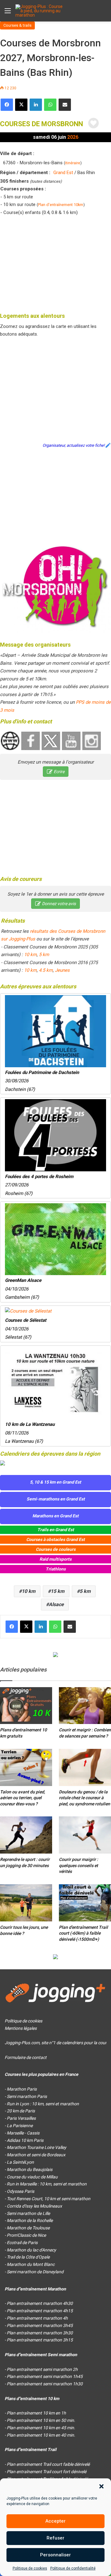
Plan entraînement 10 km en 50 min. (41, 2420)
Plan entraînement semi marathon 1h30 (45, 2384)
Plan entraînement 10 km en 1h (36, 2413)
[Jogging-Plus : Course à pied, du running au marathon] (40, 11)
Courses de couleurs (56, 1549)
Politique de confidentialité (73, 2568)
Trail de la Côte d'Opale (28, 2257)
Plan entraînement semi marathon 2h (42, 2369)
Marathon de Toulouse (28, 2228)
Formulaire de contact (26, 2057)
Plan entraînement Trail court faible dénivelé (48, 2464)
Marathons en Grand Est (55, 1516)
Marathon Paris (22, 2089)
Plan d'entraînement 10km (61, 205)
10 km (30, 955)
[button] (101, 2486)
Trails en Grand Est (56, 1530)
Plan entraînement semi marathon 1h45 (45, 2376)
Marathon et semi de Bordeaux (36, 2155)
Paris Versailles (21, 2118)
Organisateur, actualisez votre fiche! (74, 445)
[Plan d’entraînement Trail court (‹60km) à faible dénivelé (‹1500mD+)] (85, 1903)
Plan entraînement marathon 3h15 (40, 2340)
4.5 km (46, 970)
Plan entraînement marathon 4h (37, 2318)
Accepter (55, 2521)
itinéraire (73, 163)
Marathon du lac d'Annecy (31, 2250)
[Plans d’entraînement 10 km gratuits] (26, 1706)
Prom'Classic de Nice (26, 2235)
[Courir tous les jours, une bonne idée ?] (26, 1903)
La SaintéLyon (20, 2162)
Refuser (55, 2538)
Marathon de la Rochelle (30, 2220)
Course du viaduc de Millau (32, 2177)
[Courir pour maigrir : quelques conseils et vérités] (85, 1835)
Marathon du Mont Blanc (31, 2264)
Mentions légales (21, 2028)
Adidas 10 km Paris (25, 2140)
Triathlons (56, 1569)
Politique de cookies (30, 2568)
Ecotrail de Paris (22, 2243)
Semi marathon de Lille (28, 2213)
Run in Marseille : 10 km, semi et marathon (47, 2184)
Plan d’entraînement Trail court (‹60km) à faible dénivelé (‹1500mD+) (83, 1933)
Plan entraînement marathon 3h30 (40, 2333)
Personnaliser (55, 2555)
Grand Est (63, 173)
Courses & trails (17, 25)
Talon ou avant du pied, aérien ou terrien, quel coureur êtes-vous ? (23, 1798)
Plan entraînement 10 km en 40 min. (41, 2435)
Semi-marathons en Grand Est (56, 1499)
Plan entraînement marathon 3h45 (40, 2325)
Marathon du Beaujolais (30, 2169)
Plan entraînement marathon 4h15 (40, 2311)
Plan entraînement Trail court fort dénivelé (47, 2472)
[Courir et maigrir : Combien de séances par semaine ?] (85, 1706)
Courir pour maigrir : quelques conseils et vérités (78, 1865)
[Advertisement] (55, 263)
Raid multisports (55, 1559)
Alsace (56, 1604)
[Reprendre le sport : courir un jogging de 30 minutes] (26, 1835)
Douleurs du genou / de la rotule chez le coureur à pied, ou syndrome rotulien (84, 1798)
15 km (58, 1591)
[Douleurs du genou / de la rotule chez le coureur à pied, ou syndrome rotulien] (85, 1767)
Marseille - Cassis (23, 2133)
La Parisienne (20, 2126)
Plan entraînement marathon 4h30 (40, 2303)
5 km (44, 955)
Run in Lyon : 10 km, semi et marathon (43, 2104)
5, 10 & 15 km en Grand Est (55, 1482)
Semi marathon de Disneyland (35, 2272)
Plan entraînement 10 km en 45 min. (41, 2428)
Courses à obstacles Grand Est (55, 1539)
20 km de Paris (21, 2111)
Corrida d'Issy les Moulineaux (34, 2206)
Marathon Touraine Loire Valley (37, 2147)
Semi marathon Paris (27, 2096)
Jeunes (62, 970)
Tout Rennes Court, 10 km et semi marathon (49, 2199)
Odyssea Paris (21, 2191)
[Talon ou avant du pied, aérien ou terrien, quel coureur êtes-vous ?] (26, 1767)
